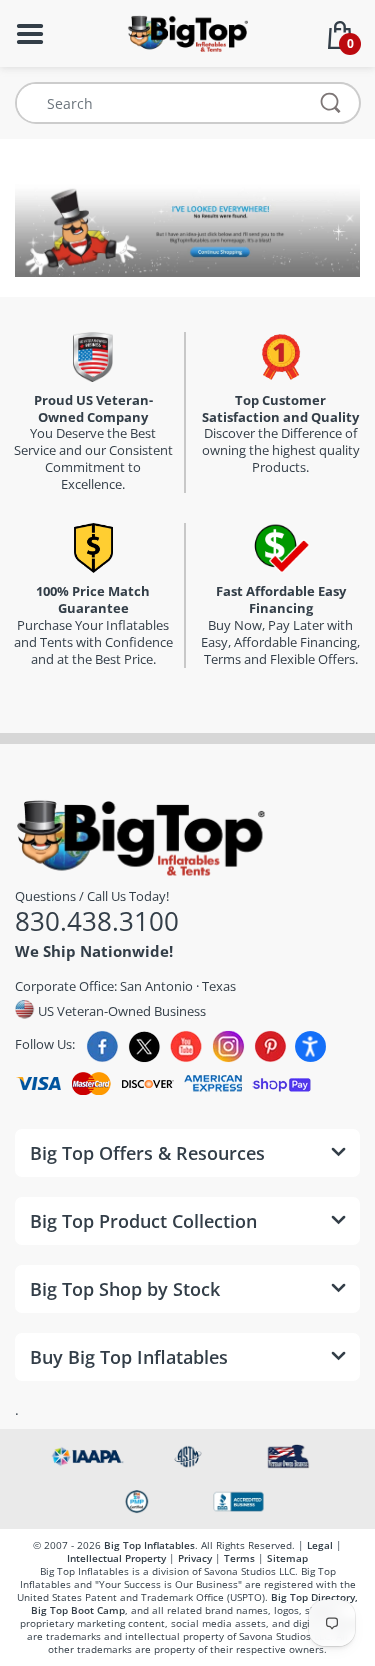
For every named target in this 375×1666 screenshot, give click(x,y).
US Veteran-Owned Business (120, 1011)
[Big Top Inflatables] (187, 31)
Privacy (195, 1558)
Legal (320, 1545)
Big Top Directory (313, 1597)
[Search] (331, 103)
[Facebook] (102, 1046)
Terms (239, 1558)
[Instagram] (228, 1046)
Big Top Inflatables (149, 1545)
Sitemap (287, 1558)
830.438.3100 (97, 921)
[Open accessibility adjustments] (310, 1046)
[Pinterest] (270, 1046)
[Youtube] (186, 1046)
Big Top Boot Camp (78, 1610)
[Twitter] (144, 1046)
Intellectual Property (116, 1558)
